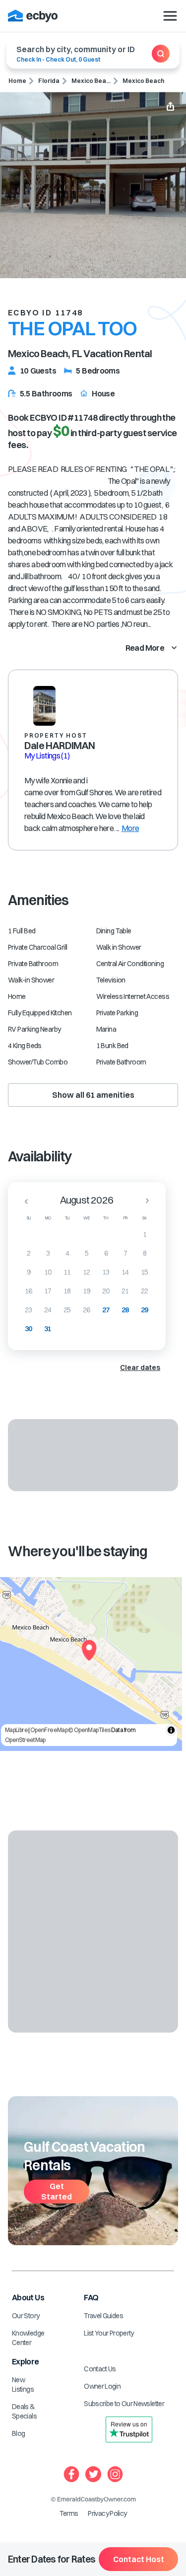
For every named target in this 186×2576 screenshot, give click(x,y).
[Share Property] (170, 107)
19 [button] (87, 1291)
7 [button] (125, 1253)
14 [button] (125, 1272)
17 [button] (48, 1291)
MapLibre (16, 1730)
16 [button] (29, 1291)
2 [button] (29, 1253)
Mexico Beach (143, 81)
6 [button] (106, 1253)
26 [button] (87, 1310)
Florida (49, 81)
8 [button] (145, 1253)
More (130, 828)
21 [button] (125, 1291)
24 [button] (48, 1310)
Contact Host (139, 2559)
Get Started (57, 2191)
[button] (23, 1201)
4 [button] (67, 1253)
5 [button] (87, 1253)
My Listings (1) (47, 756)
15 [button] (145, 1272)
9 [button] (29, 1272)
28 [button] (125, 1310)
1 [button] (145, 1234)
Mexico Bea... (91, 81)
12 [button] (87, 1272)
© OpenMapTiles (89, 1730)
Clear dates (140, 1367)
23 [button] (29, 1310)
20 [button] (106, 1291)
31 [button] (48, 1329)
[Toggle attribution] (171, 1730)
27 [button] (106, 1310)
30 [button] (29, 1329)
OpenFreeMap (49, 1730)
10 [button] (48, 1272)
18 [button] (67, 1291)
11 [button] (67, 1272)
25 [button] (67, 1310)
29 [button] (145, 1310)
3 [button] (48, 1253)
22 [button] (145, 1291)
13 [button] (106, 1272)
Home (17, 81)
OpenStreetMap (25, 1740)
